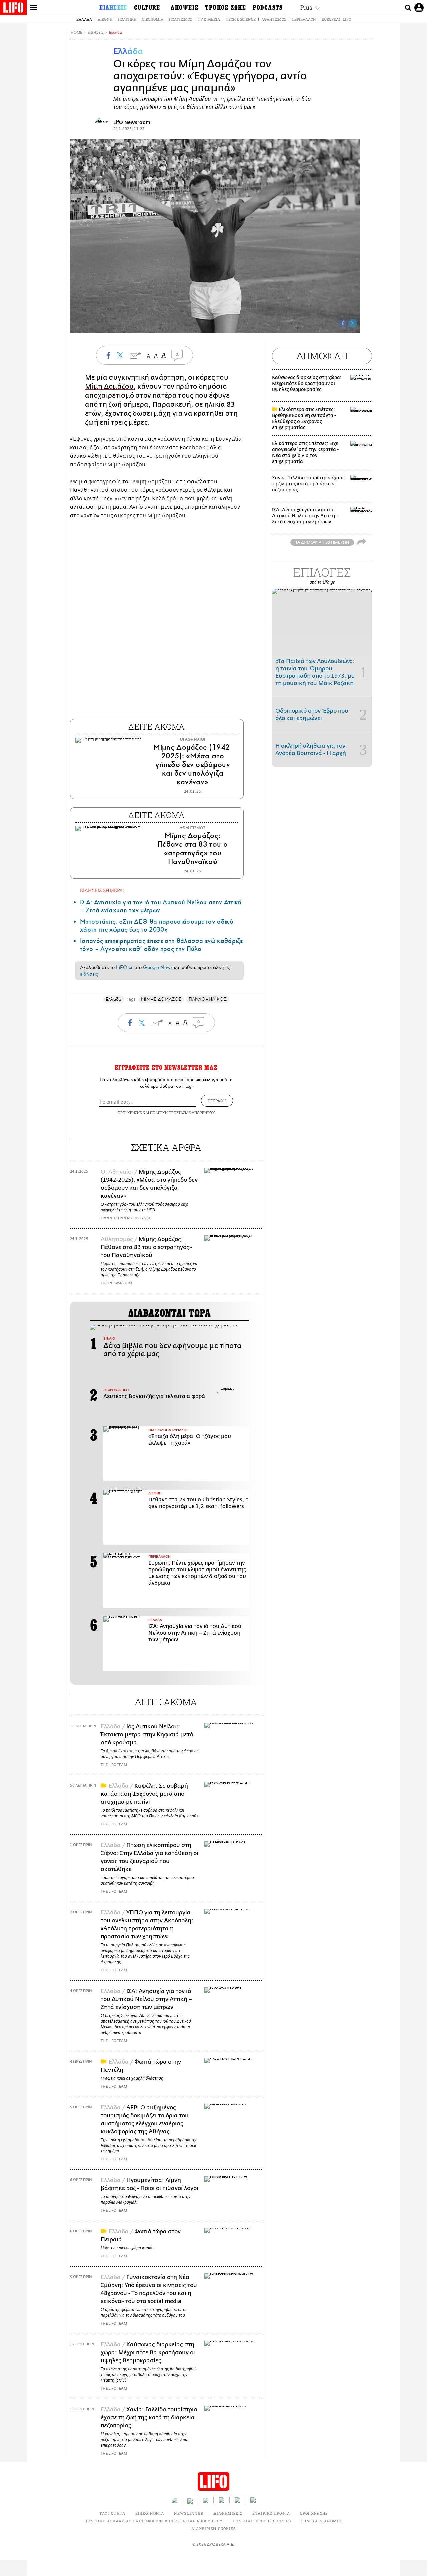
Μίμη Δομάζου (109, 386)
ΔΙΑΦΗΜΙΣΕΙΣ (228, 2513)
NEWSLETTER (189, 2513)
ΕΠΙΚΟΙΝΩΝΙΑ (150, 2513)
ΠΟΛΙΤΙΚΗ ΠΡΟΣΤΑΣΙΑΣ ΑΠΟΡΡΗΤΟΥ (182, 1112)
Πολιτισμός (181, 19)
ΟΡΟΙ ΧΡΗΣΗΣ (130, 1112)
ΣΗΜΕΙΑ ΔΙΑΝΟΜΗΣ (322, 2521)
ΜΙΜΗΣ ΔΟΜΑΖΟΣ (161, 999)
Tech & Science (241, 19)
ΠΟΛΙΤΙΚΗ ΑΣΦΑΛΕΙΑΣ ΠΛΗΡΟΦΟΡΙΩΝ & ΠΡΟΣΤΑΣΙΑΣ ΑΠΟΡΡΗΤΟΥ (153, 2521)
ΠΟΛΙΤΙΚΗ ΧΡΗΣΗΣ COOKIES (262, 2521)
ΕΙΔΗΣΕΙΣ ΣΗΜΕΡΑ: (102, 890)
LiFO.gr (124, 967)
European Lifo (336, 19)
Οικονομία (153, 19)
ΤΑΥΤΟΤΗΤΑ (112, 2513)
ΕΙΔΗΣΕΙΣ (96, 32)
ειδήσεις (89, 974)
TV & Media (209, 19)
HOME (76, 32)
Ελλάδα (84, 19)
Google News (158, 967)
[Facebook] (343, 323)
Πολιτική (127, 19)
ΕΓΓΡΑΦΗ (217, 1101)
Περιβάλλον (304, 19)
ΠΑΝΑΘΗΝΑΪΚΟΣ (208, 999)
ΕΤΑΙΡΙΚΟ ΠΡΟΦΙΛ (271, 2513)
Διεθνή (105, 19)
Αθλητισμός (274, 19)
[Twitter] (353, 323)
